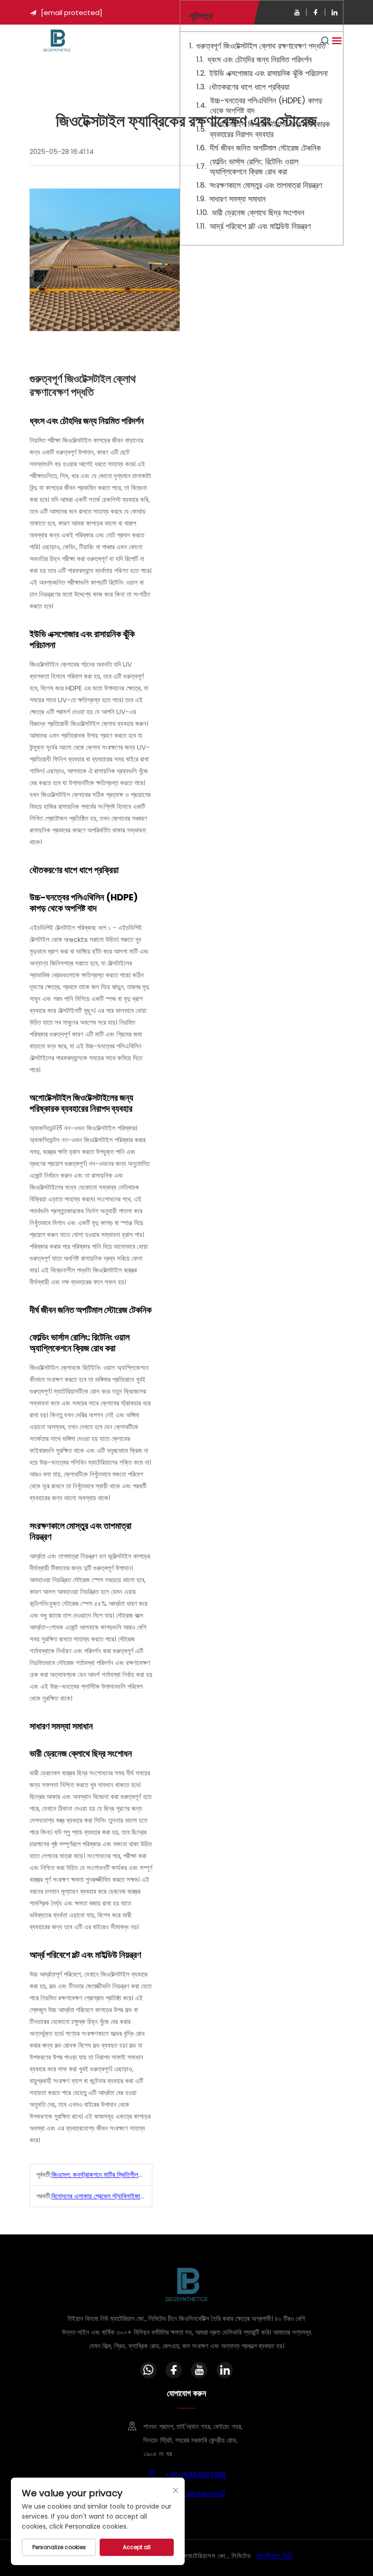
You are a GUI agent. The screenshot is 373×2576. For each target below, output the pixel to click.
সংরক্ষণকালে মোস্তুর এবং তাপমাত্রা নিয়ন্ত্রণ (266, 185)
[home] (57, 40)
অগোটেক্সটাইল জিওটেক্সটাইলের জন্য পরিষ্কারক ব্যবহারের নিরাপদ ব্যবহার (270, 129)
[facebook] (316, 12)
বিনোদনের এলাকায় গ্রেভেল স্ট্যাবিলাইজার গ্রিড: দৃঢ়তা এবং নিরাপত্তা (127, 2196)
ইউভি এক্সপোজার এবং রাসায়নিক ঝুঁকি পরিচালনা (268, 73)
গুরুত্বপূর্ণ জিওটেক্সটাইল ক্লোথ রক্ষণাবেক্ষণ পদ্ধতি (261, 46)
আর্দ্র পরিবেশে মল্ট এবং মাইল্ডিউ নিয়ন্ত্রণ (260, 226)
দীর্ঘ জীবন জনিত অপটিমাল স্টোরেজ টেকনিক (265, 148)
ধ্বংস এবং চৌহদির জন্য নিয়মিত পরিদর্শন (260, 60)
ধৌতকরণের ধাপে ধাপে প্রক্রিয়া (249, 87)
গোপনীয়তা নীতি (274, 2556)
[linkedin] (334, 12)
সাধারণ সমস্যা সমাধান (237, 199)
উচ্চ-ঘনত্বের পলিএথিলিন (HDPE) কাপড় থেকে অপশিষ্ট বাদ (266, 106)
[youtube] (297, 12)
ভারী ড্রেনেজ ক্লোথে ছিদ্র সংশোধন (258, 213)
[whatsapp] (148, 2370)
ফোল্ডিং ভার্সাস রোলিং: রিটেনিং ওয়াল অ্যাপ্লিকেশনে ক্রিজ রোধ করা (254, 167)
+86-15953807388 (194, 2475)
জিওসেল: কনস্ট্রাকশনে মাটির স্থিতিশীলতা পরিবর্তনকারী (111, 2175)
